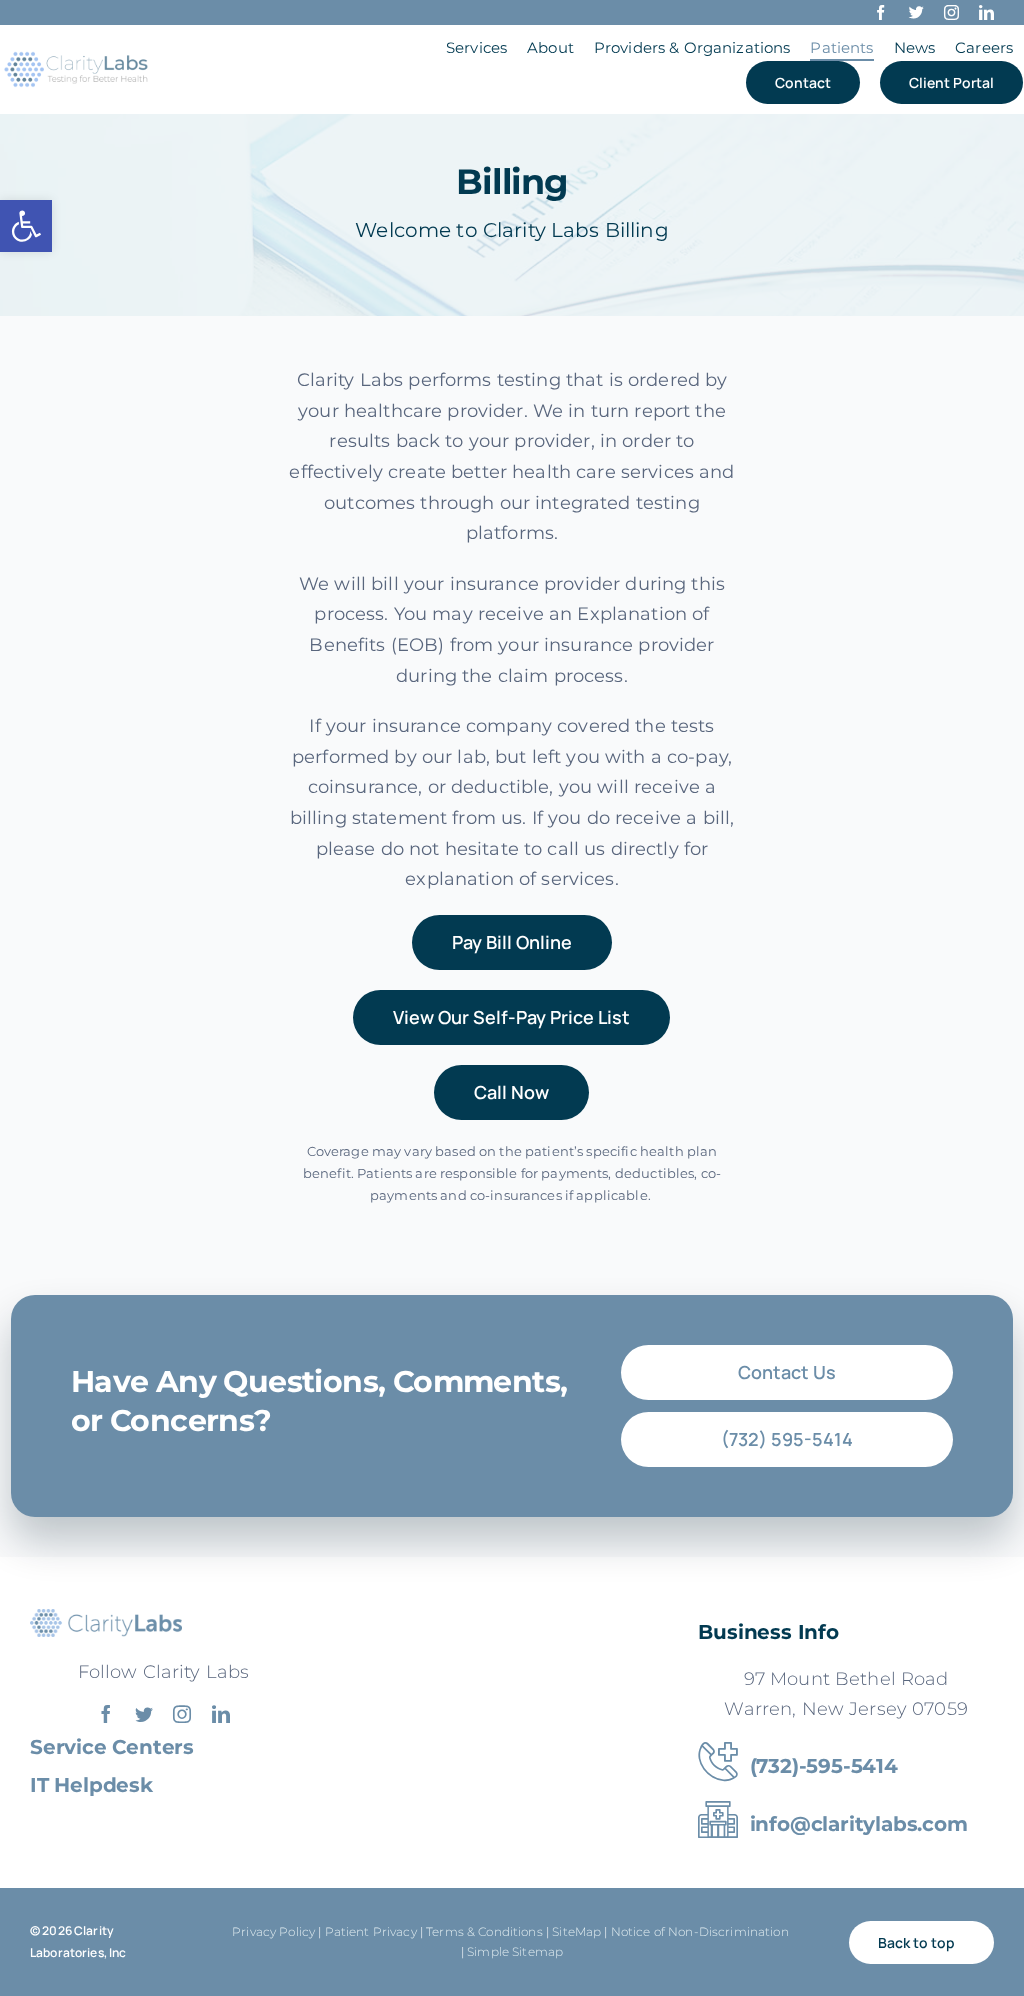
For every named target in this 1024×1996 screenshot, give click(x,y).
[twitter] (916, 12)
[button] (26, 226)
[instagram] (951, 12)
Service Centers (112, 1747)
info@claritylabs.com (859, 1824)
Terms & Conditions (484, 1931)
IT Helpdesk (91, 1785)
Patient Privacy (371, 1931)
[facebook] (880, 12)
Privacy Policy (273, 1931)
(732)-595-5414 (824, 1766)
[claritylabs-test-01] (76, 56)
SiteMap (576, 1931)
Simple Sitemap (515, 1951)
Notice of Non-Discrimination (701, 1931)
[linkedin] (986, 12)
